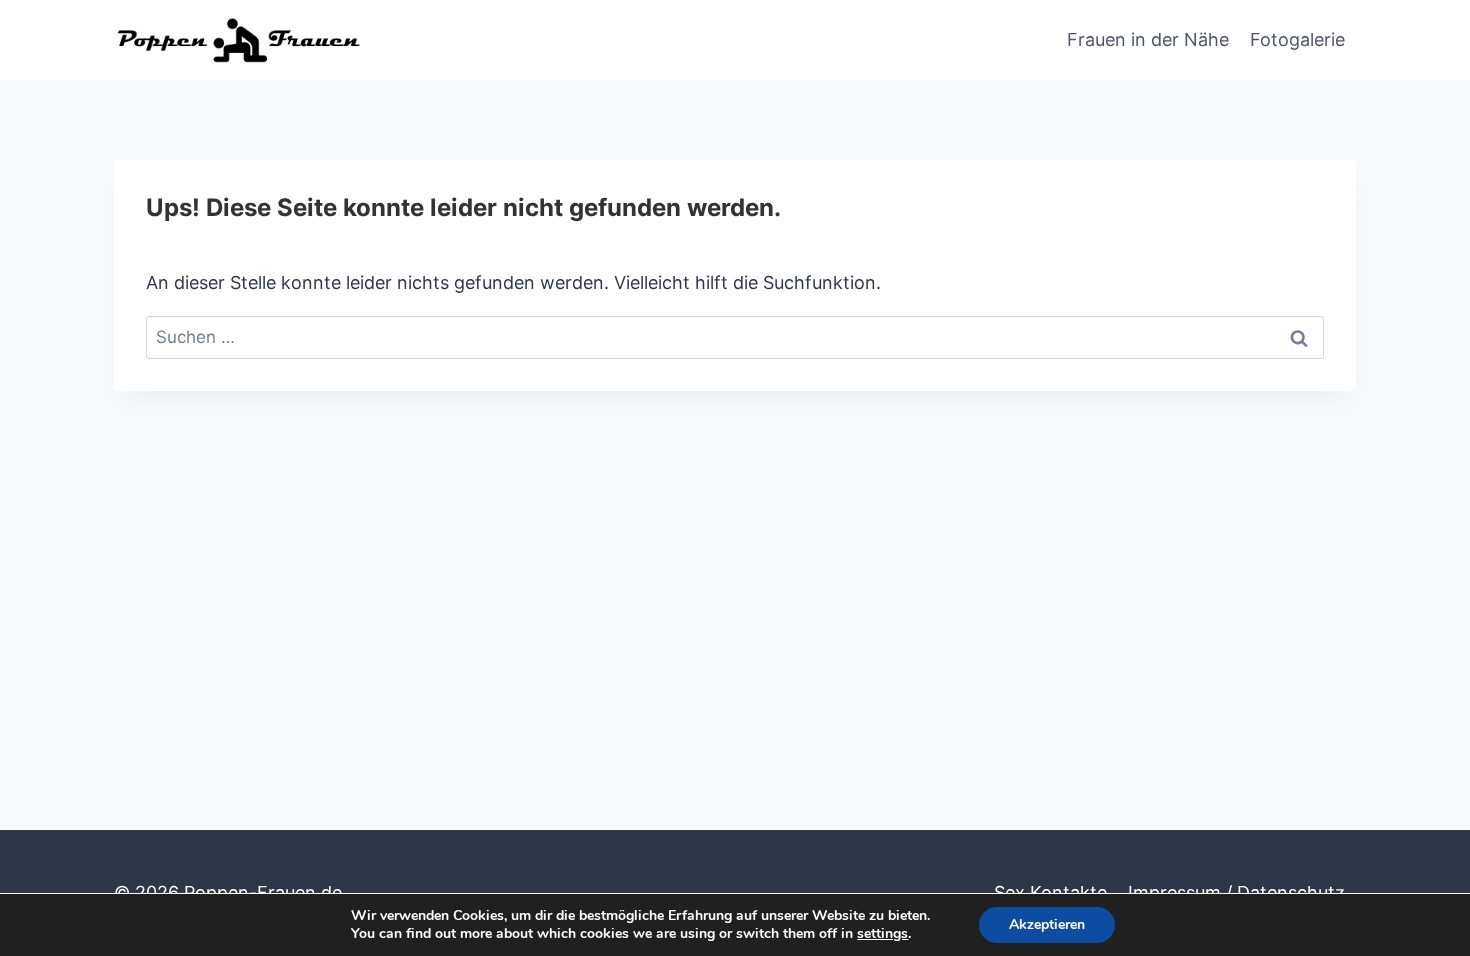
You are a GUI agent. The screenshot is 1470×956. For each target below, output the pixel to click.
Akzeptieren (1047, 924)
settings (882, 934)
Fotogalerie (1297, 39)
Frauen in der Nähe (1148, 39)
